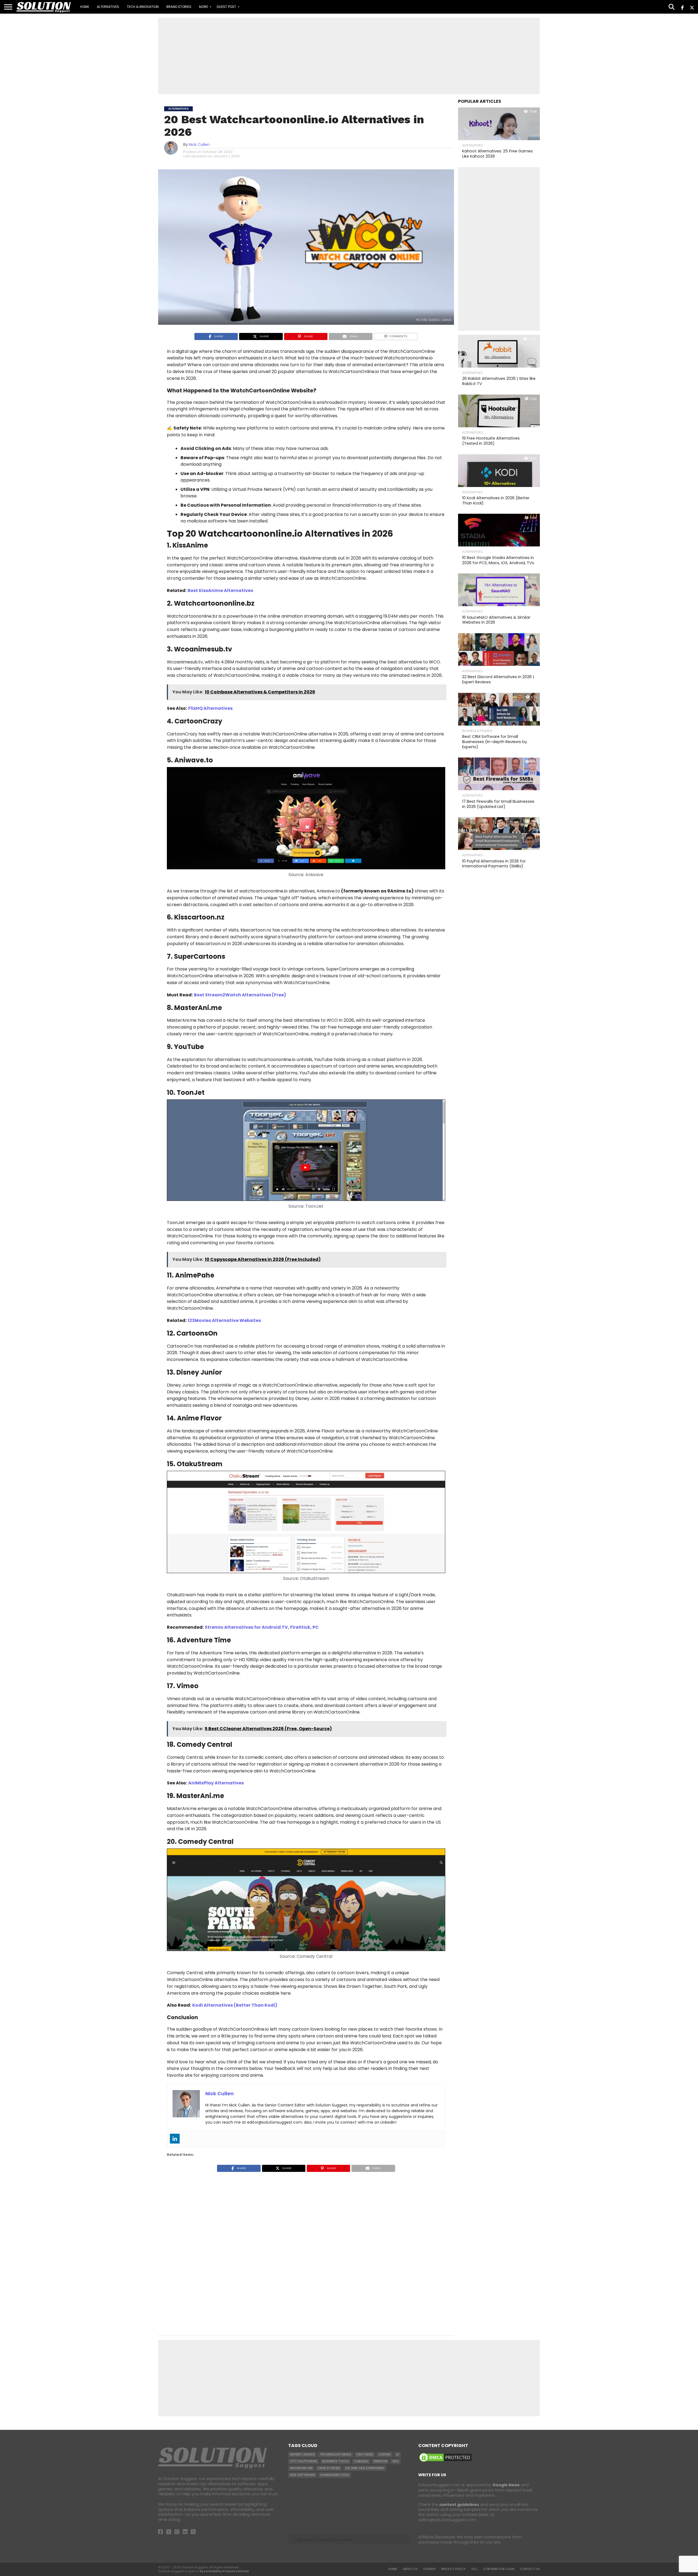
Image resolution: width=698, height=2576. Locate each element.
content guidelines (459, 2505)
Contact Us (530, 2569)
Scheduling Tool (335, 2475)
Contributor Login (499, 2569)
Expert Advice (302, 2455)
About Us (410, 2569)
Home (85, 7)
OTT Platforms (304, 2461)
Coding (385, 2455)
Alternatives (108, 7)
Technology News (336, 2455)
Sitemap (429, 2569)
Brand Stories (179, 7)
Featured (365, 2455)
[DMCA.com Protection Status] (446, 2461)
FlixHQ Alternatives (210, 708)
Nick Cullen (199, 145)
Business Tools (336, 2461)
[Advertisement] (349, 56)
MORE (204, 7)
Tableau (361, 2461)
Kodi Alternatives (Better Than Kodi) (235, 2005)
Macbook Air (301, 2468)
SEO (395, 2461)
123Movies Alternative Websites (224, 1320)
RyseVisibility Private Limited (224, 2571)
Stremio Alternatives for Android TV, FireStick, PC (262, 1627)
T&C (474, 2569)
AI (397, 2455)
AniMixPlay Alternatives (216, 1783)
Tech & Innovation (143, 7)
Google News (506, 2485)
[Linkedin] (175, 2139)
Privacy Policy (453, 2569)
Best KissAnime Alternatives (220, 590)
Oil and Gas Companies (365, 2468)
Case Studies (329, 2468)
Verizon (380, 2461)
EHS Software (303, 2475)
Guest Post (226, 7)
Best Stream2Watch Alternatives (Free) (240, 995)
